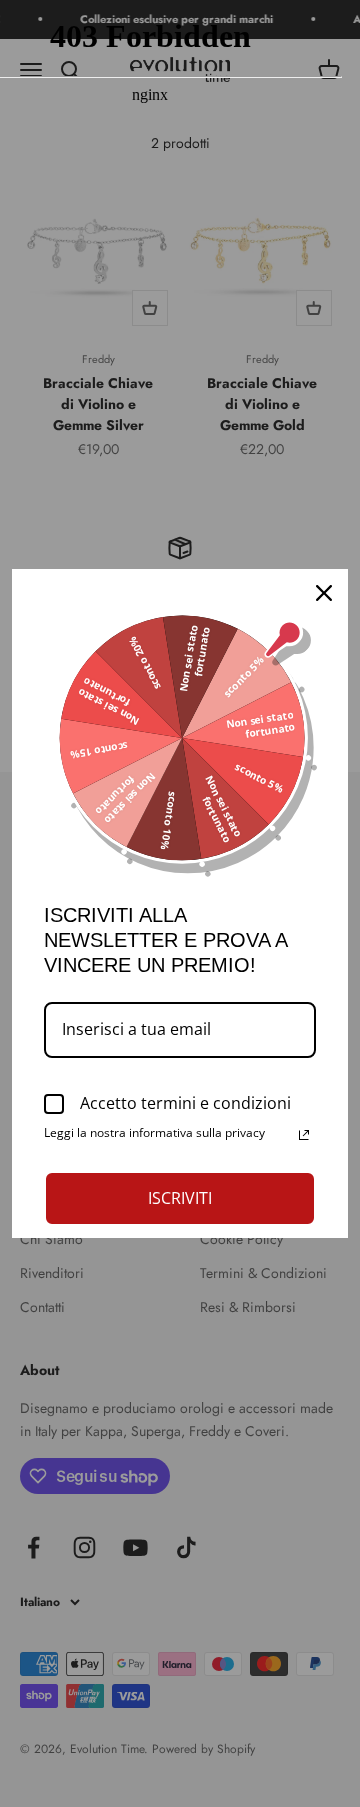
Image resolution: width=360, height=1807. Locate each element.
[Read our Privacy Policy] (304, 1135)
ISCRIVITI (180, 1198)
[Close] (324, 593)
